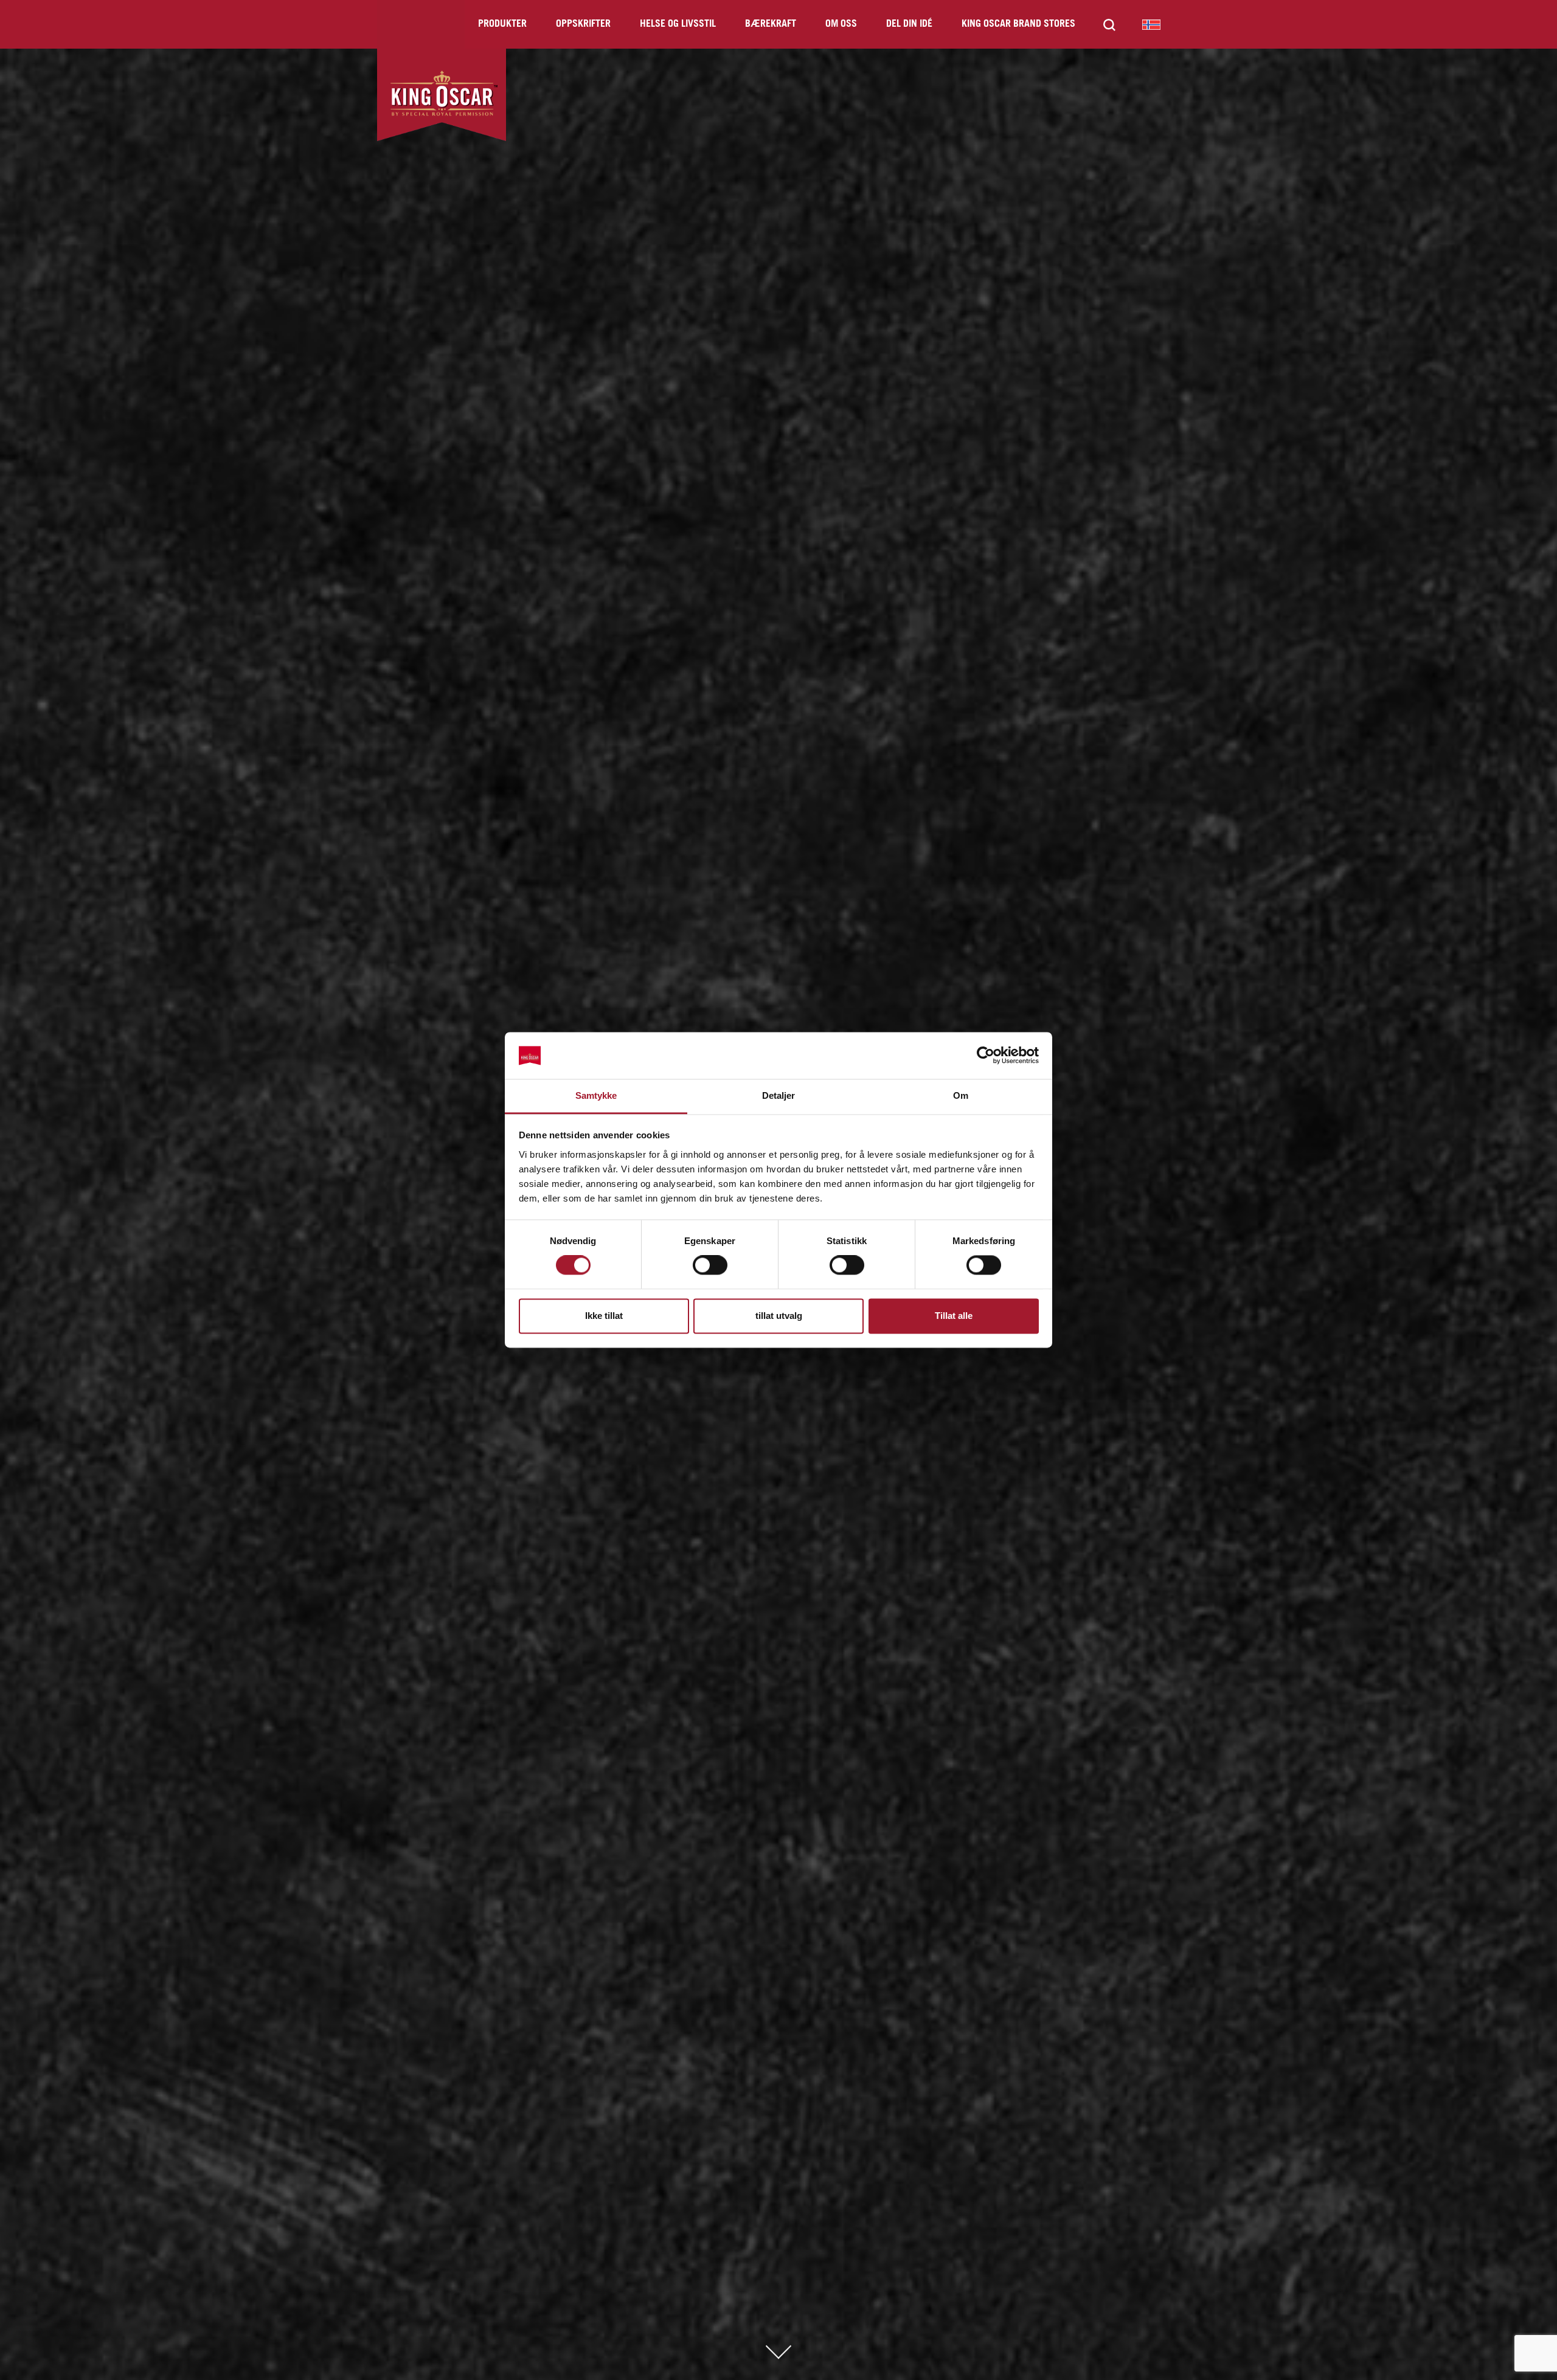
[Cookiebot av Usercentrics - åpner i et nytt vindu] (986, 1056)
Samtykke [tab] (596, 1095)
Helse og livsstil (678, 24)
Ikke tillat (604, 1316)
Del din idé (909, 24)
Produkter (502, 24)
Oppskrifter (583, 24)
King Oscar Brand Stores (1018, 24)
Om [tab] (961, 1095)
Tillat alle (954, 1316)
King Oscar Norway (1151, 24)
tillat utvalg (779, 1316)
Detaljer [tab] (779, 1095)
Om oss (841, 24)
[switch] (710, 1265)
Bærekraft (771, 24)
